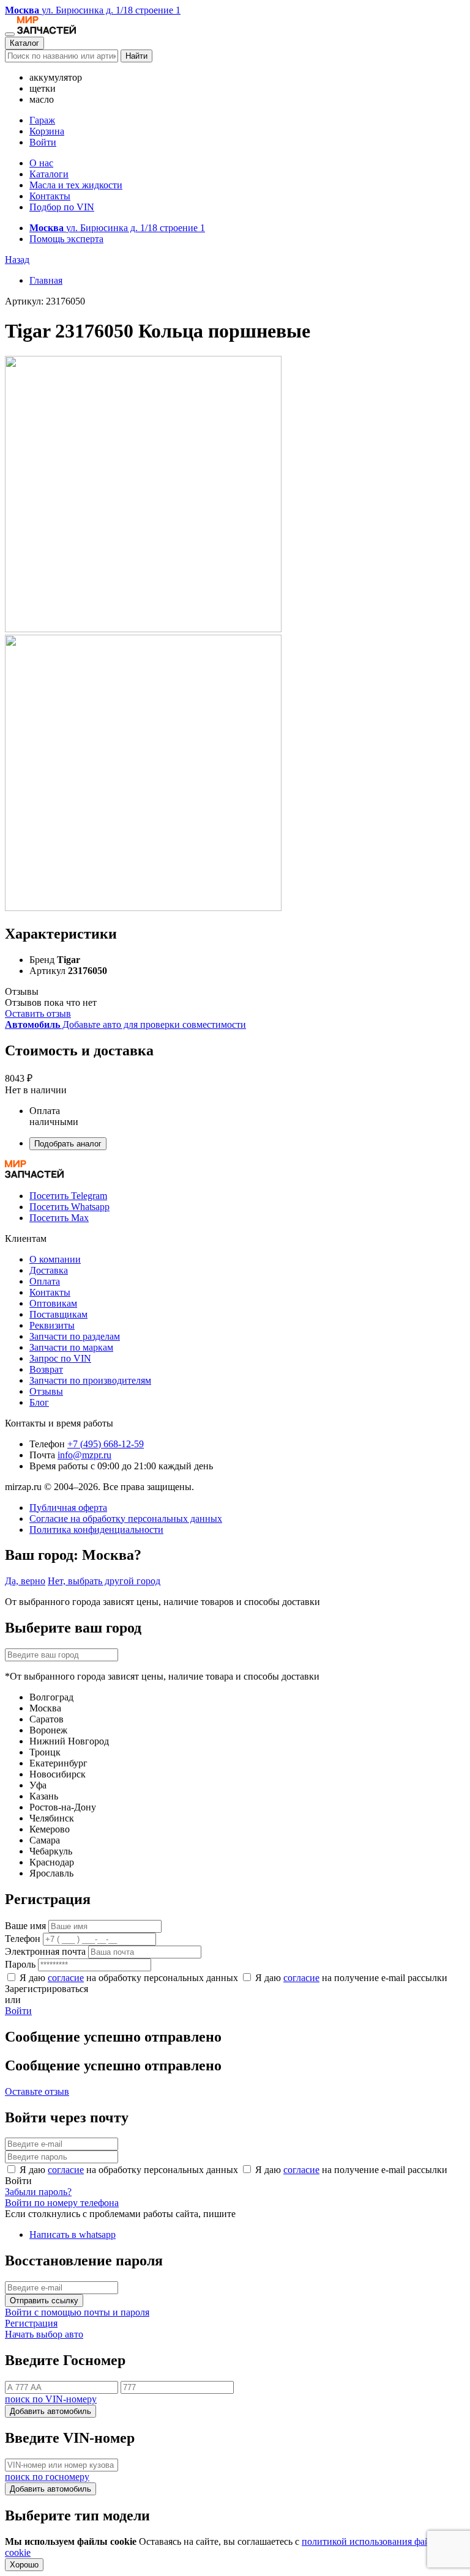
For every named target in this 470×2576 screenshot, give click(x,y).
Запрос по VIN (60, 1358)
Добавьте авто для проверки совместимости (125, 1024)
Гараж (42, 120)
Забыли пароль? (38, 2192)
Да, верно (25, 1581)
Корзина (47, 131)
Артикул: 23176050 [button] (45, 301)
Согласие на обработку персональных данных (126, 1519)
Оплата (45, 1281)
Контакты (50, 196)
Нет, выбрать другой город (104, 1581)
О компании (55, 1259)
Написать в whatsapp (73, 2235)
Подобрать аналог (68, 1144)
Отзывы (46, 1391)
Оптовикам (53, 1303)
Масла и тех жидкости (76, 185)
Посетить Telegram (68, 1196)
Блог (39, 1402)
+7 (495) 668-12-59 (106, 1444)
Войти (43, 142)
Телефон (23, 1939)
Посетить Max (59, 1218)
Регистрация (31, 2323)
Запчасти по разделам (75, 1336)
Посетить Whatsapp (69, 1207)
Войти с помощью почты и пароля (77, 2312)
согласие (66, 1978)
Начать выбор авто (44, 2334)
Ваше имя (25, 1926)
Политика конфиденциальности (96, 1530)
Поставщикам (58, 1314)
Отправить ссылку (44, 2301)
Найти (136, 56)
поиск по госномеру (47, 2477)
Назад (17, 260)
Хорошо (24, 2565)
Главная (46, 280)
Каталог (24, 43)
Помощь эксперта (66, 239)
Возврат (46, 1369)
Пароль (20, 1964)
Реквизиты (52, 1325)
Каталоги (49, 174)
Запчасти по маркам (71, 1347)
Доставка (49, 1270)
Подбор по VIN (62, 207)
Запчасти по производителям (90, 1380)
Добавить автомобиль (50, 2411)
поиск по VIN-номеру (51, 2399)
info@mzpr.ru (84, 1455)
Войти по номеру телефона (62, 2203)
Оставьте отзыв (37, 2091)
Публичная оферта (68, 1508)
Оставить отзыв (38, 1013)
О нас (41, 163)
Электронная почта (45, 1951)
